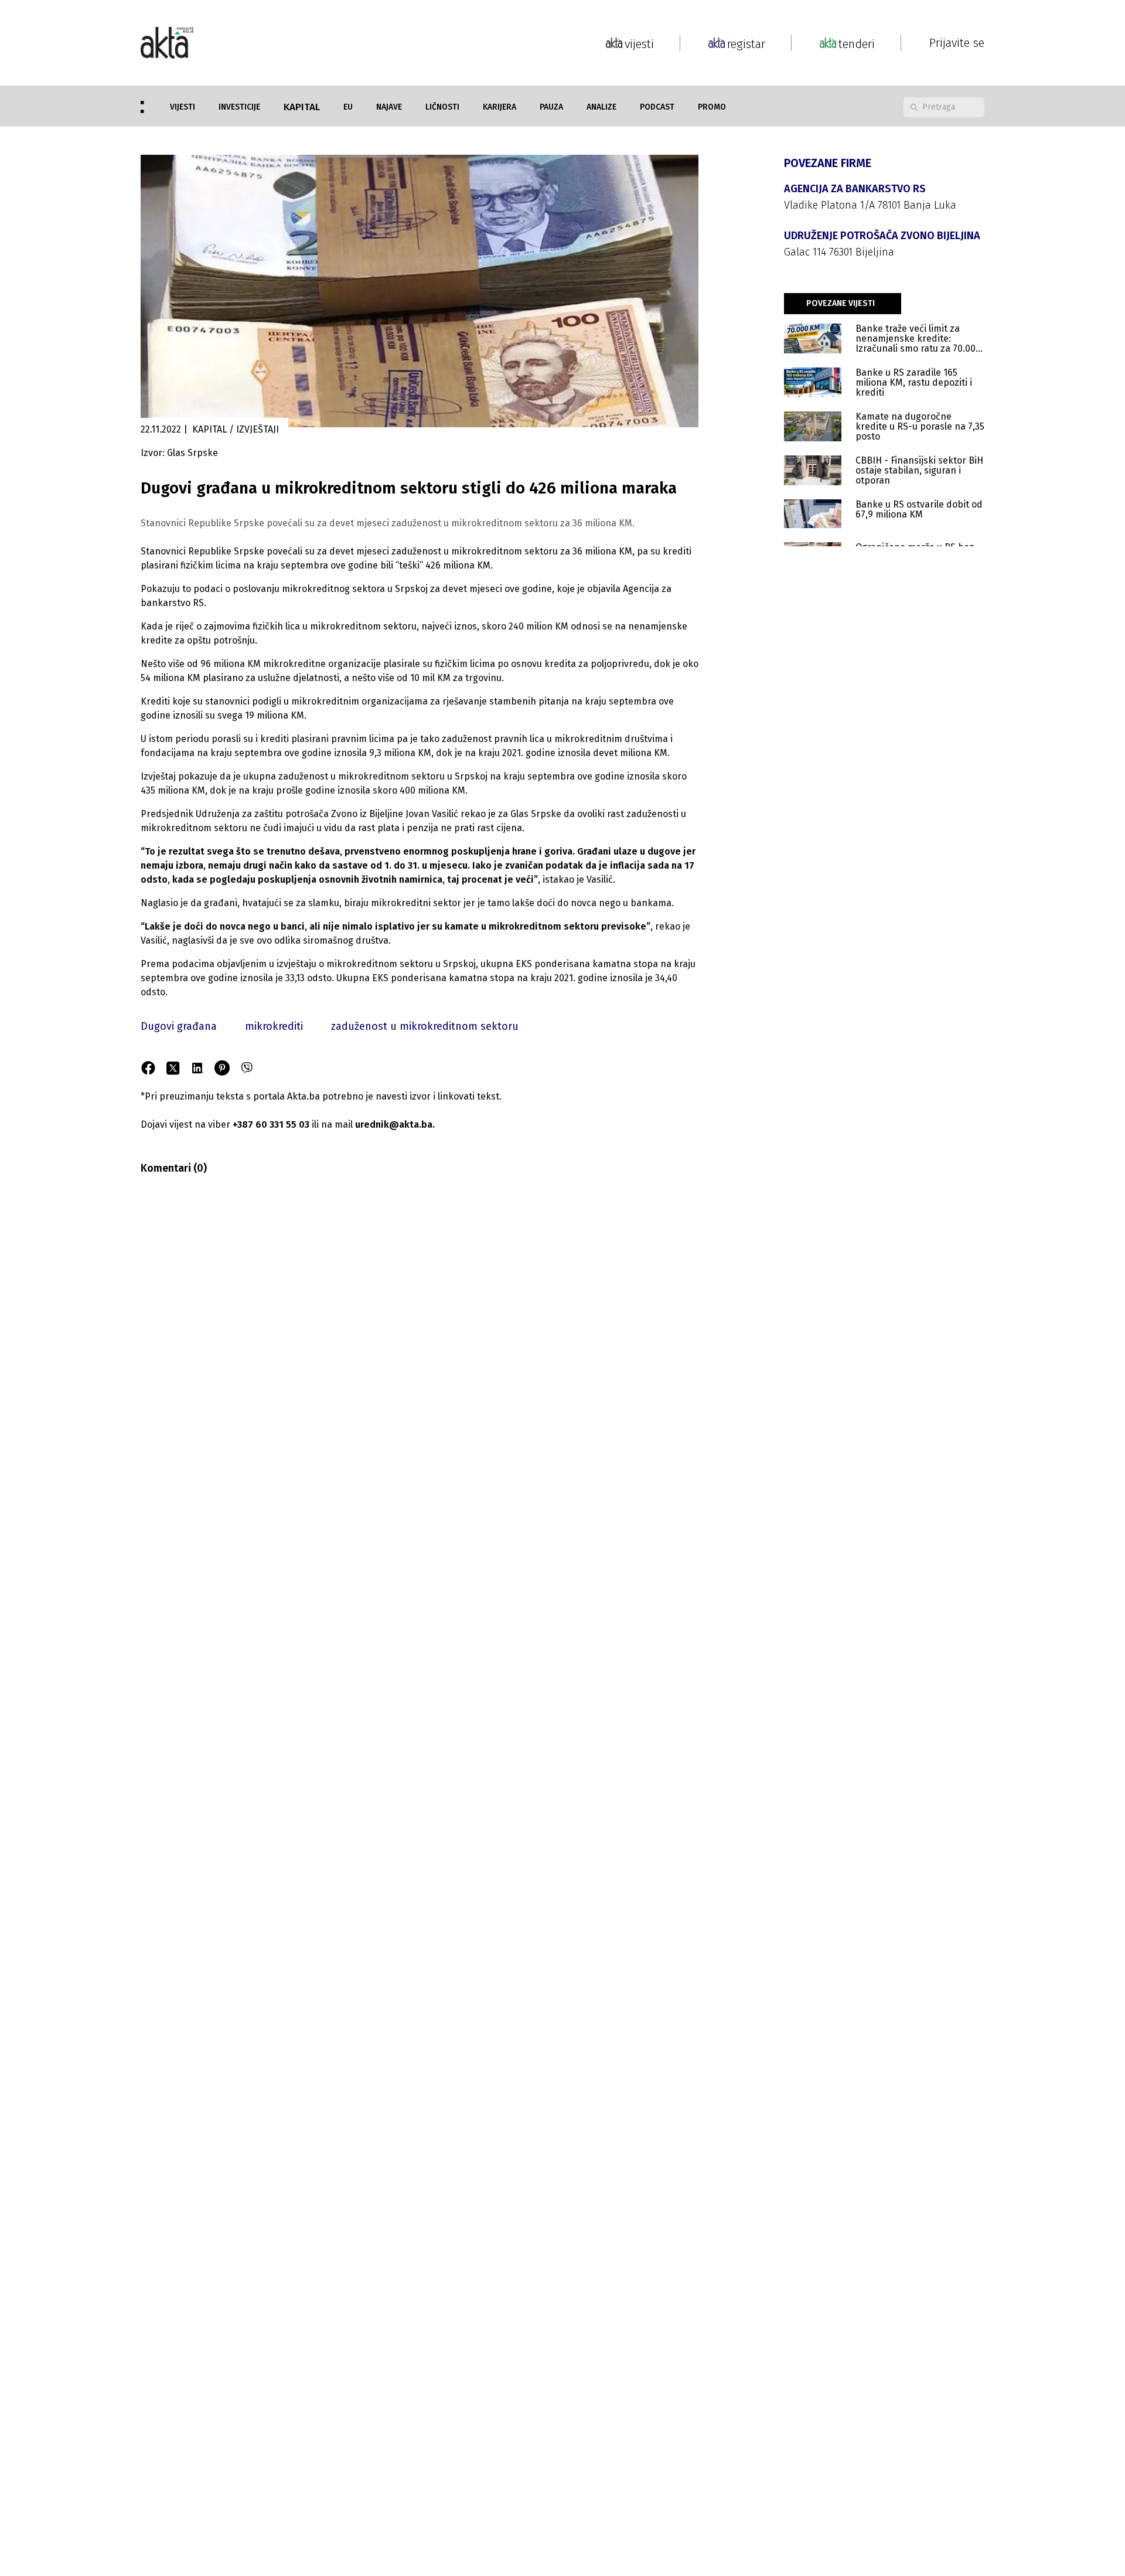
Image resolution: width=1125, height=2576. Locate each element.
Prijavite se (957, 43)
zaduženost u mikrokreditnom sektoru (425, 1026)
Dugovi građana (179, 1026)
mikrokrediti (274, 1026)
